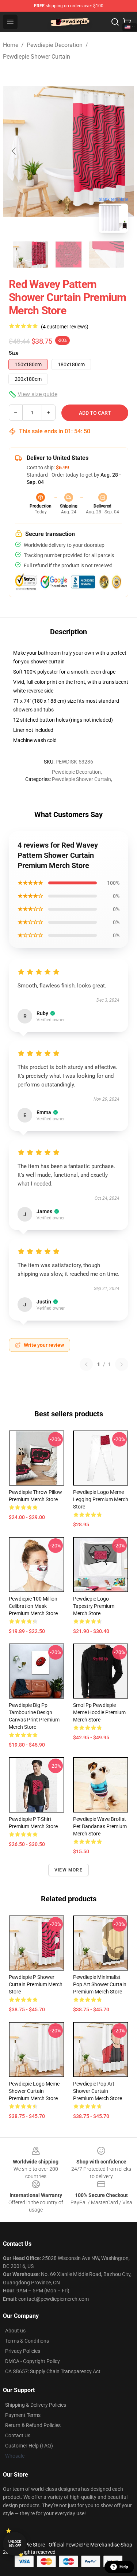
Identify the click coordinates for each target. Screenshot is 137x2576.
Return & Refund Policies (33, 2425)
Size (14, 353)
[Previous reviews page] (86, 1364)
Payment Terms (23, 2415)
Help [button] (124, 2567)
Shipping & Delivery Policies (36, 2405)
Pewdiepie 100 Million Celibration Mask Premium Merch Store (33, 1606)
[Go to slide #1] (31, 255)
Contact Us (18, 2435)
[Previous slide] (14, 151)
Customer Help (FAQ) (29, 2446)
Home (11, 45)
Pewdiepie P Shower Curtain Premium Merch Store (36, 1984)
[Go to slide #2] (69, 255)
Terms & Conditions (27, 2341)
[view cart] (127, 22)
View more (68, 1870)
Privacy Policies (23, 2351)
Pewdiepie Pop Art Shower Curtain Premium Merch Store (98, 2091)
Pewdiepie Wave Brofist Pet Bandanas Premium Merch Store (100, 1826)
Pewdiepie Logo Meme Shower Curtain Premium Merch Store (34, 2091)
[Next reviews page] (122, 1364)
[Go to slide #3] (107, 255)
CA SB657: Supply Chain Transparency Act (53, 2371)
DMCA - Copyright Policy (33, 2361)
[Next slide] (123, 151)
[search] (115, 22)
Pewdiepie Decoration (55, 45)
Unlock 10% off (15, 2544)
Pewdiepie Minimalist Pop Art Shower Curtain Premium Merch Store (100, 1984)
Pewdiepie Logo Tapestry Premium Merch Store (94, 1606)
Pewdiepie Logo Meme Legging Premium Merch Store (101, 1499)
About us (15, 2331)
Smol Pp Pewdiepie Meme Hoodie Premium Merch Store (99, 1712)
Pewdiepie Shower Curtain (37, 57)
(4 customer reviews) (65, 327)
